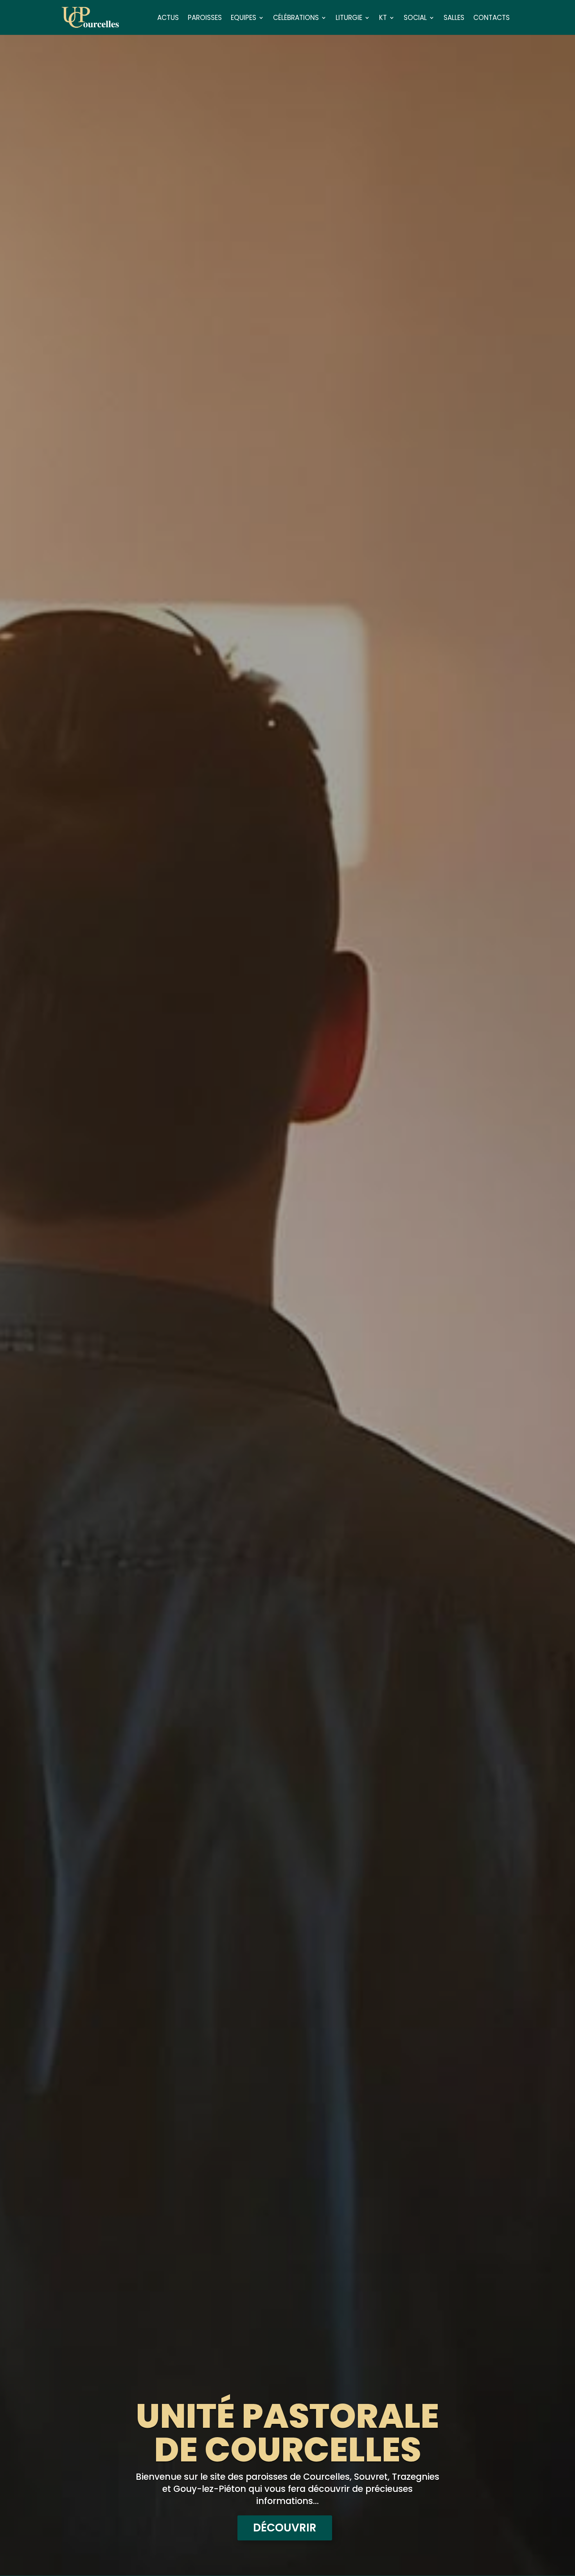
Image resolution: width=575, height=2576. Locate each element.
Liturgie (349, 19)
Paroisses (205, 19)
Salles (454, 19)
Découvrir (285, 2528)
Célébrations (296, 19)
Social (415, 19)
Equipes (243, 19)
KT (383, 19)
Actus (168, 19)
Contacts (491, 19)
